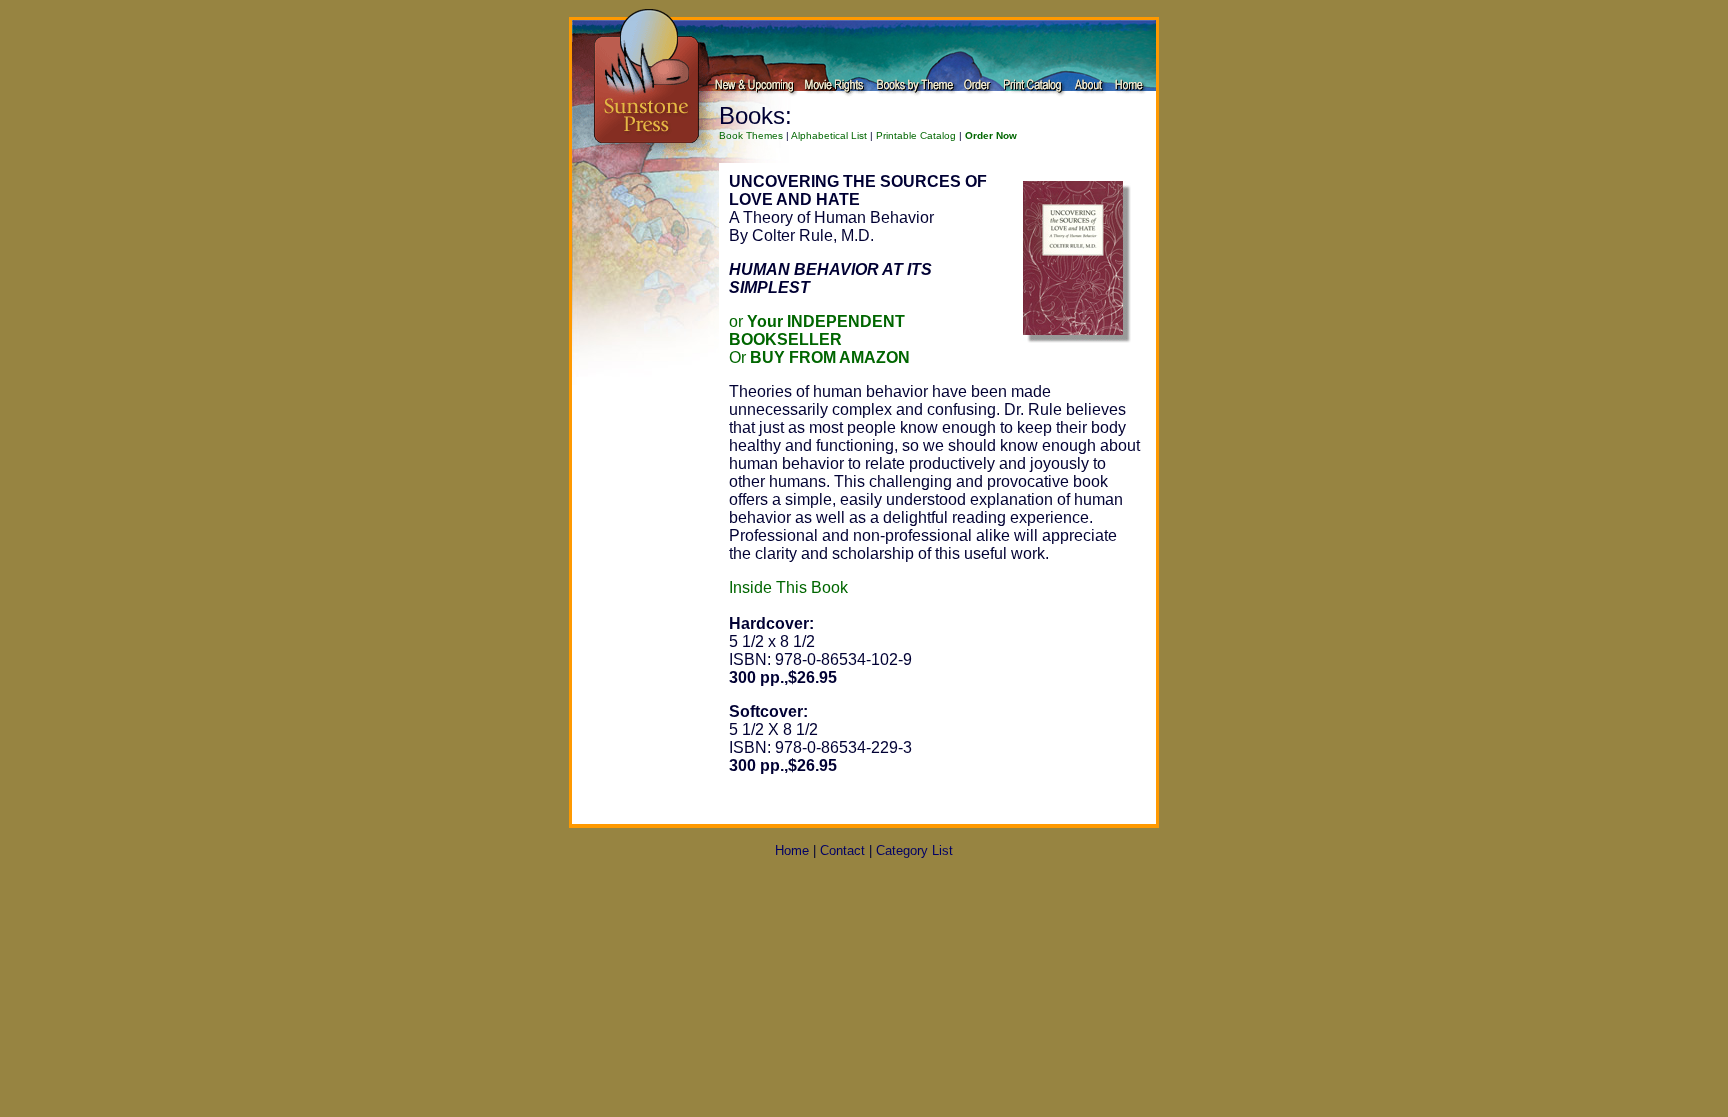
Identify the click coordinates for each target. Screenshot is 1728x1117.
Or (819, 357)
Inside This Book (788, 587)
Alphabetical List (829, 135)
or (817, 330)
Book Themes (751, 135)
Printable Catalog (916, 135)
